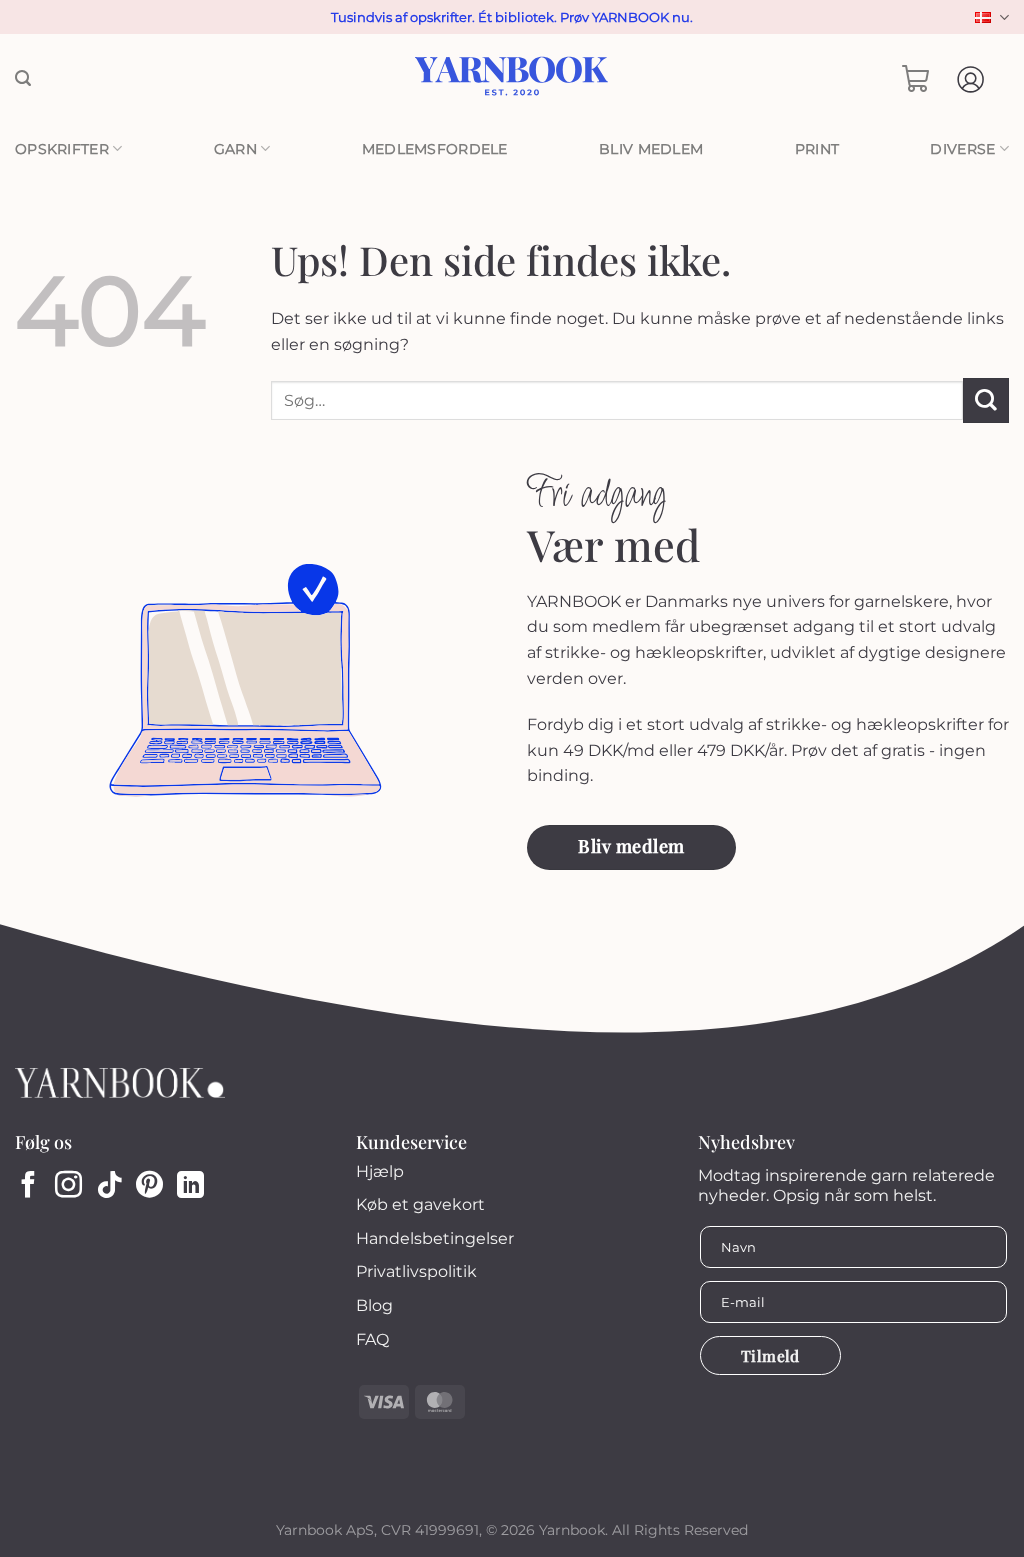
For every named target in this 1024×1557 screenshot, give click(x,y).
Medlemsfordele (435, 149)
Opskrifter (62, 149)
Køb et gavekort (420, 1204)
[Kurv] (916, 79)
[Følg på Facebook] (28, 1187)
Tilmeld (770, 1355)
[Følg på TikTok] (109, 1187)
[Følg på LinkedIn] (190, 1187)
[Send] (986, 400)
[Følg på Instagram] (68, 1187)
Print (817, 149)
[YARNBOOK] (512, 79)
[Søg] (23, 78)
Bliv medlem (651, 149)
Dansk (989, 17)
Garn (235, 149)
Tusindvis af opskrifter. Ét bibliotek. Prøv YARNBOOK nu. (512, 17)
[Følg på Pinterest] (149, 1187)
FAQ (372, 1339)
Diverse (962, 149)
